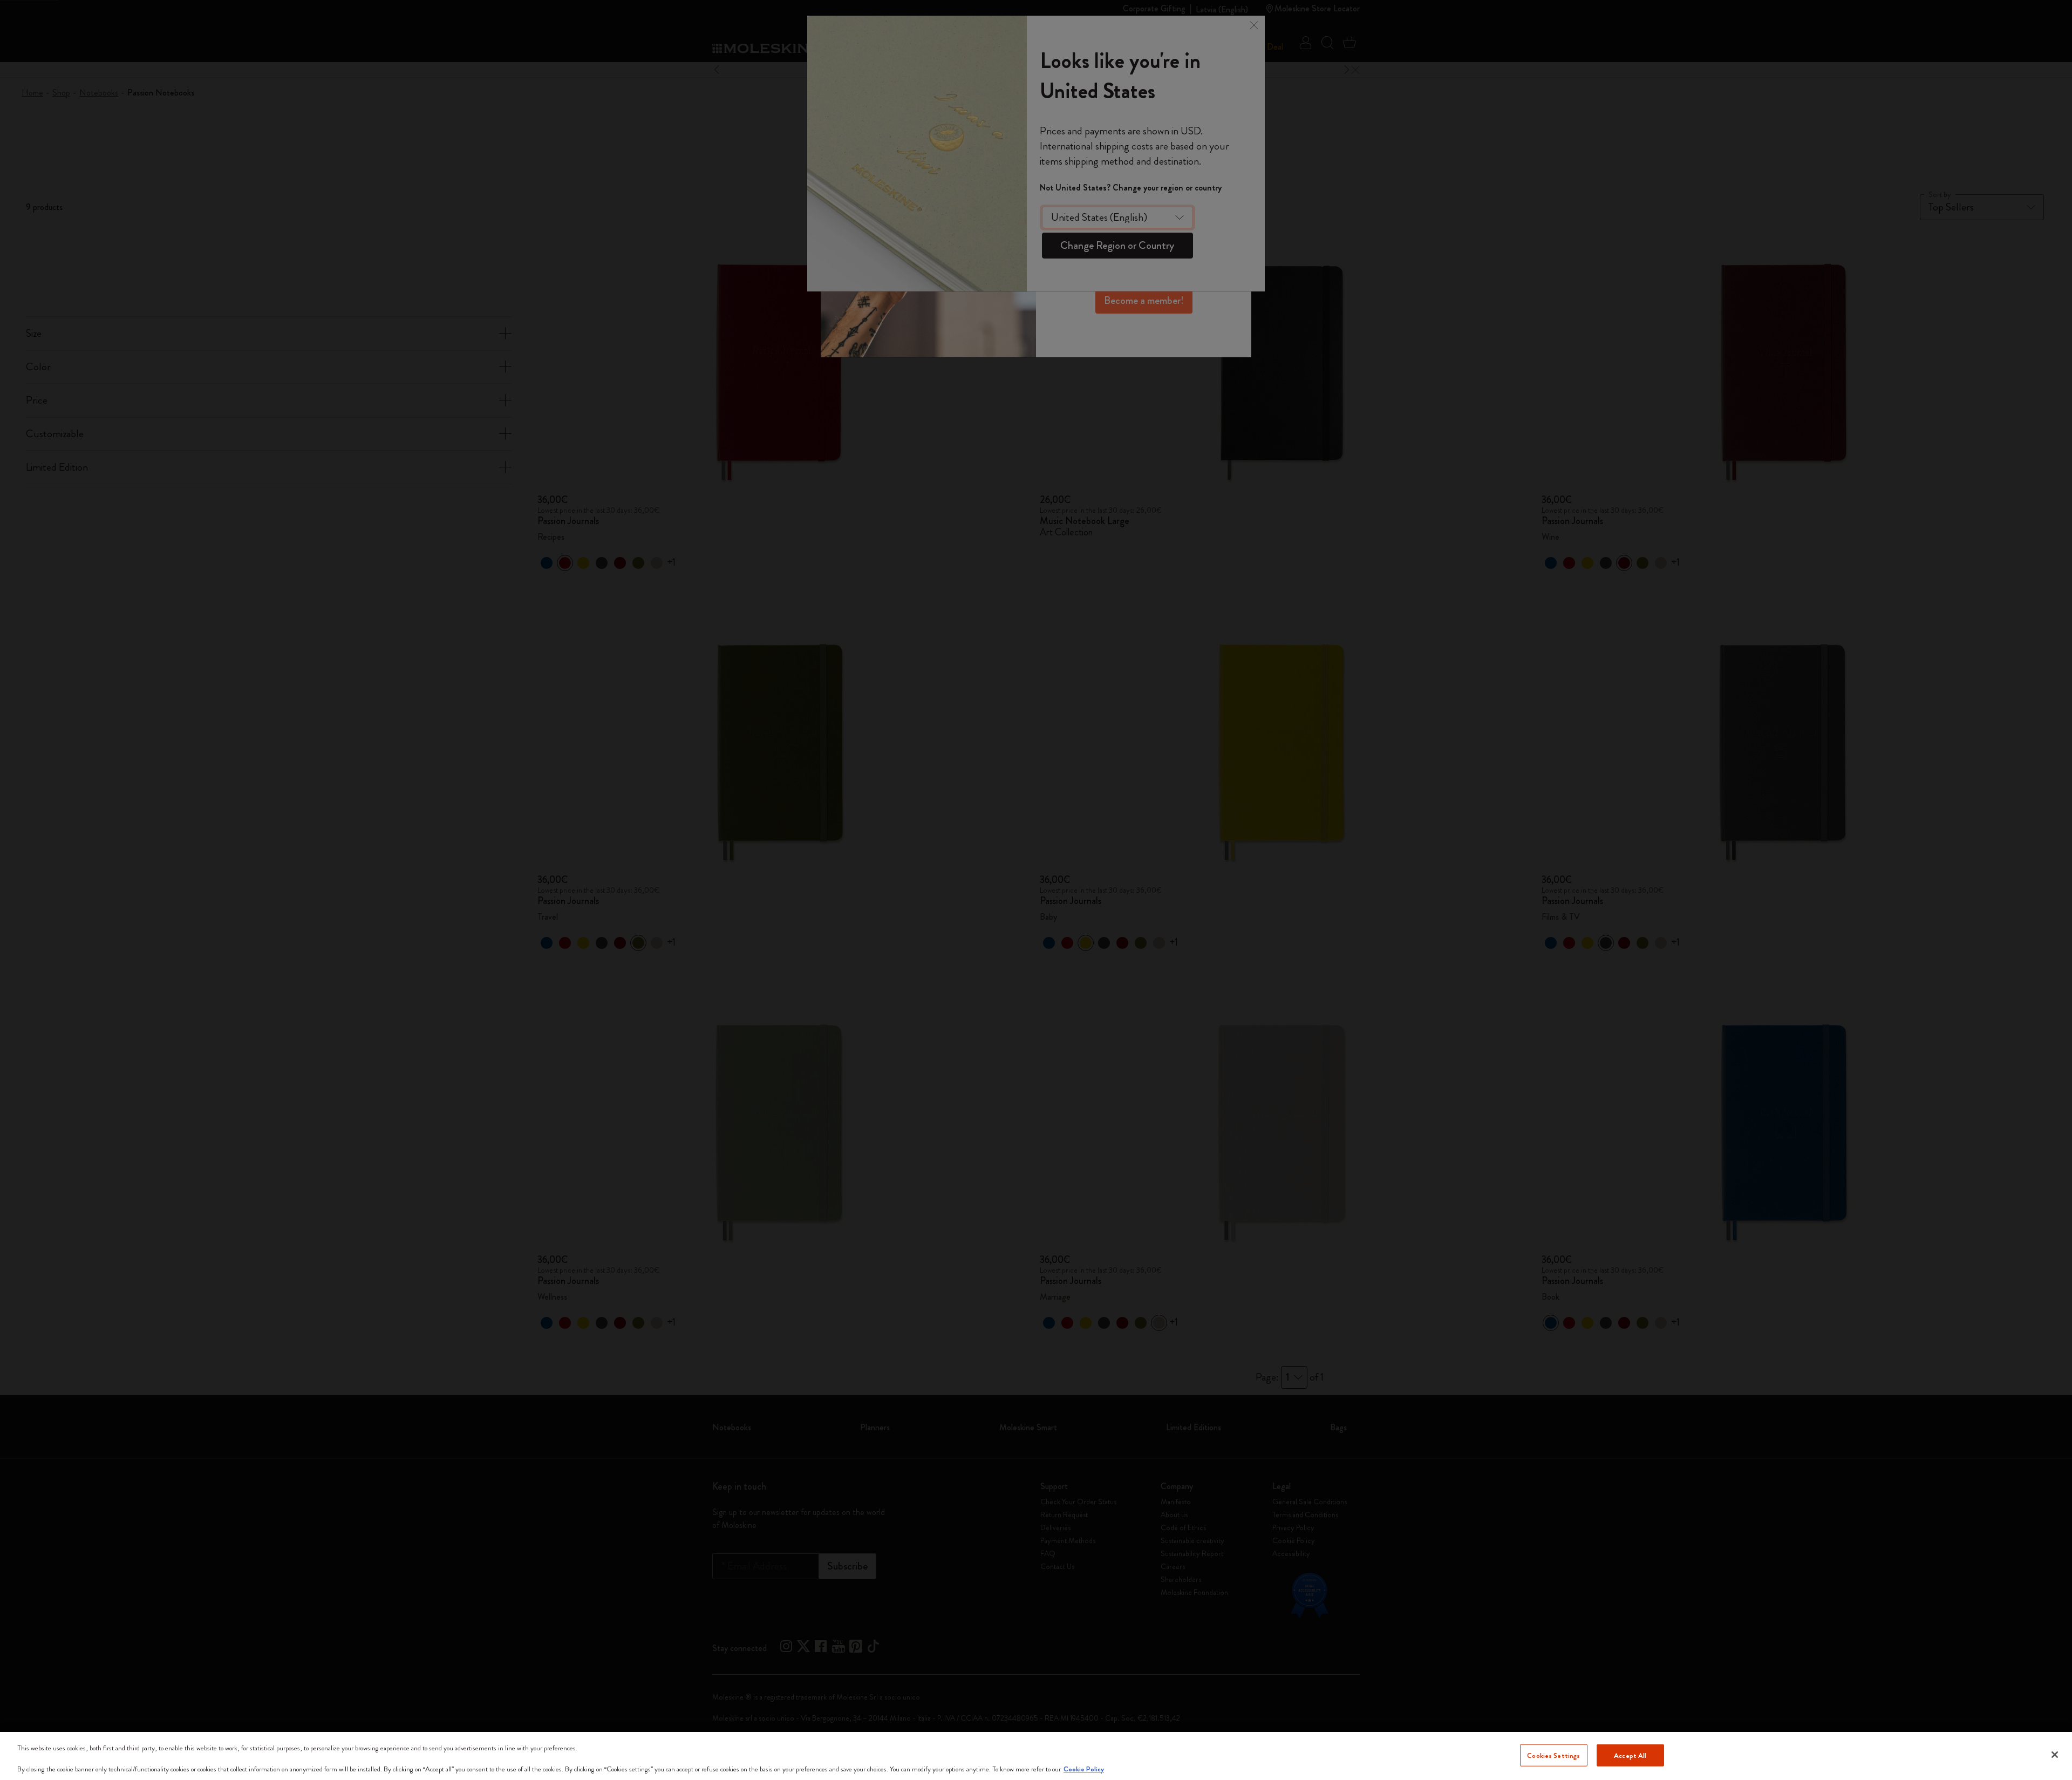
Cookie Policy (1084, 1769)
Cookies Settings (1553, 1755)
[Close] (2055, 1755)
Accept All (1630, 1755)
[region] (1036, 1756)
